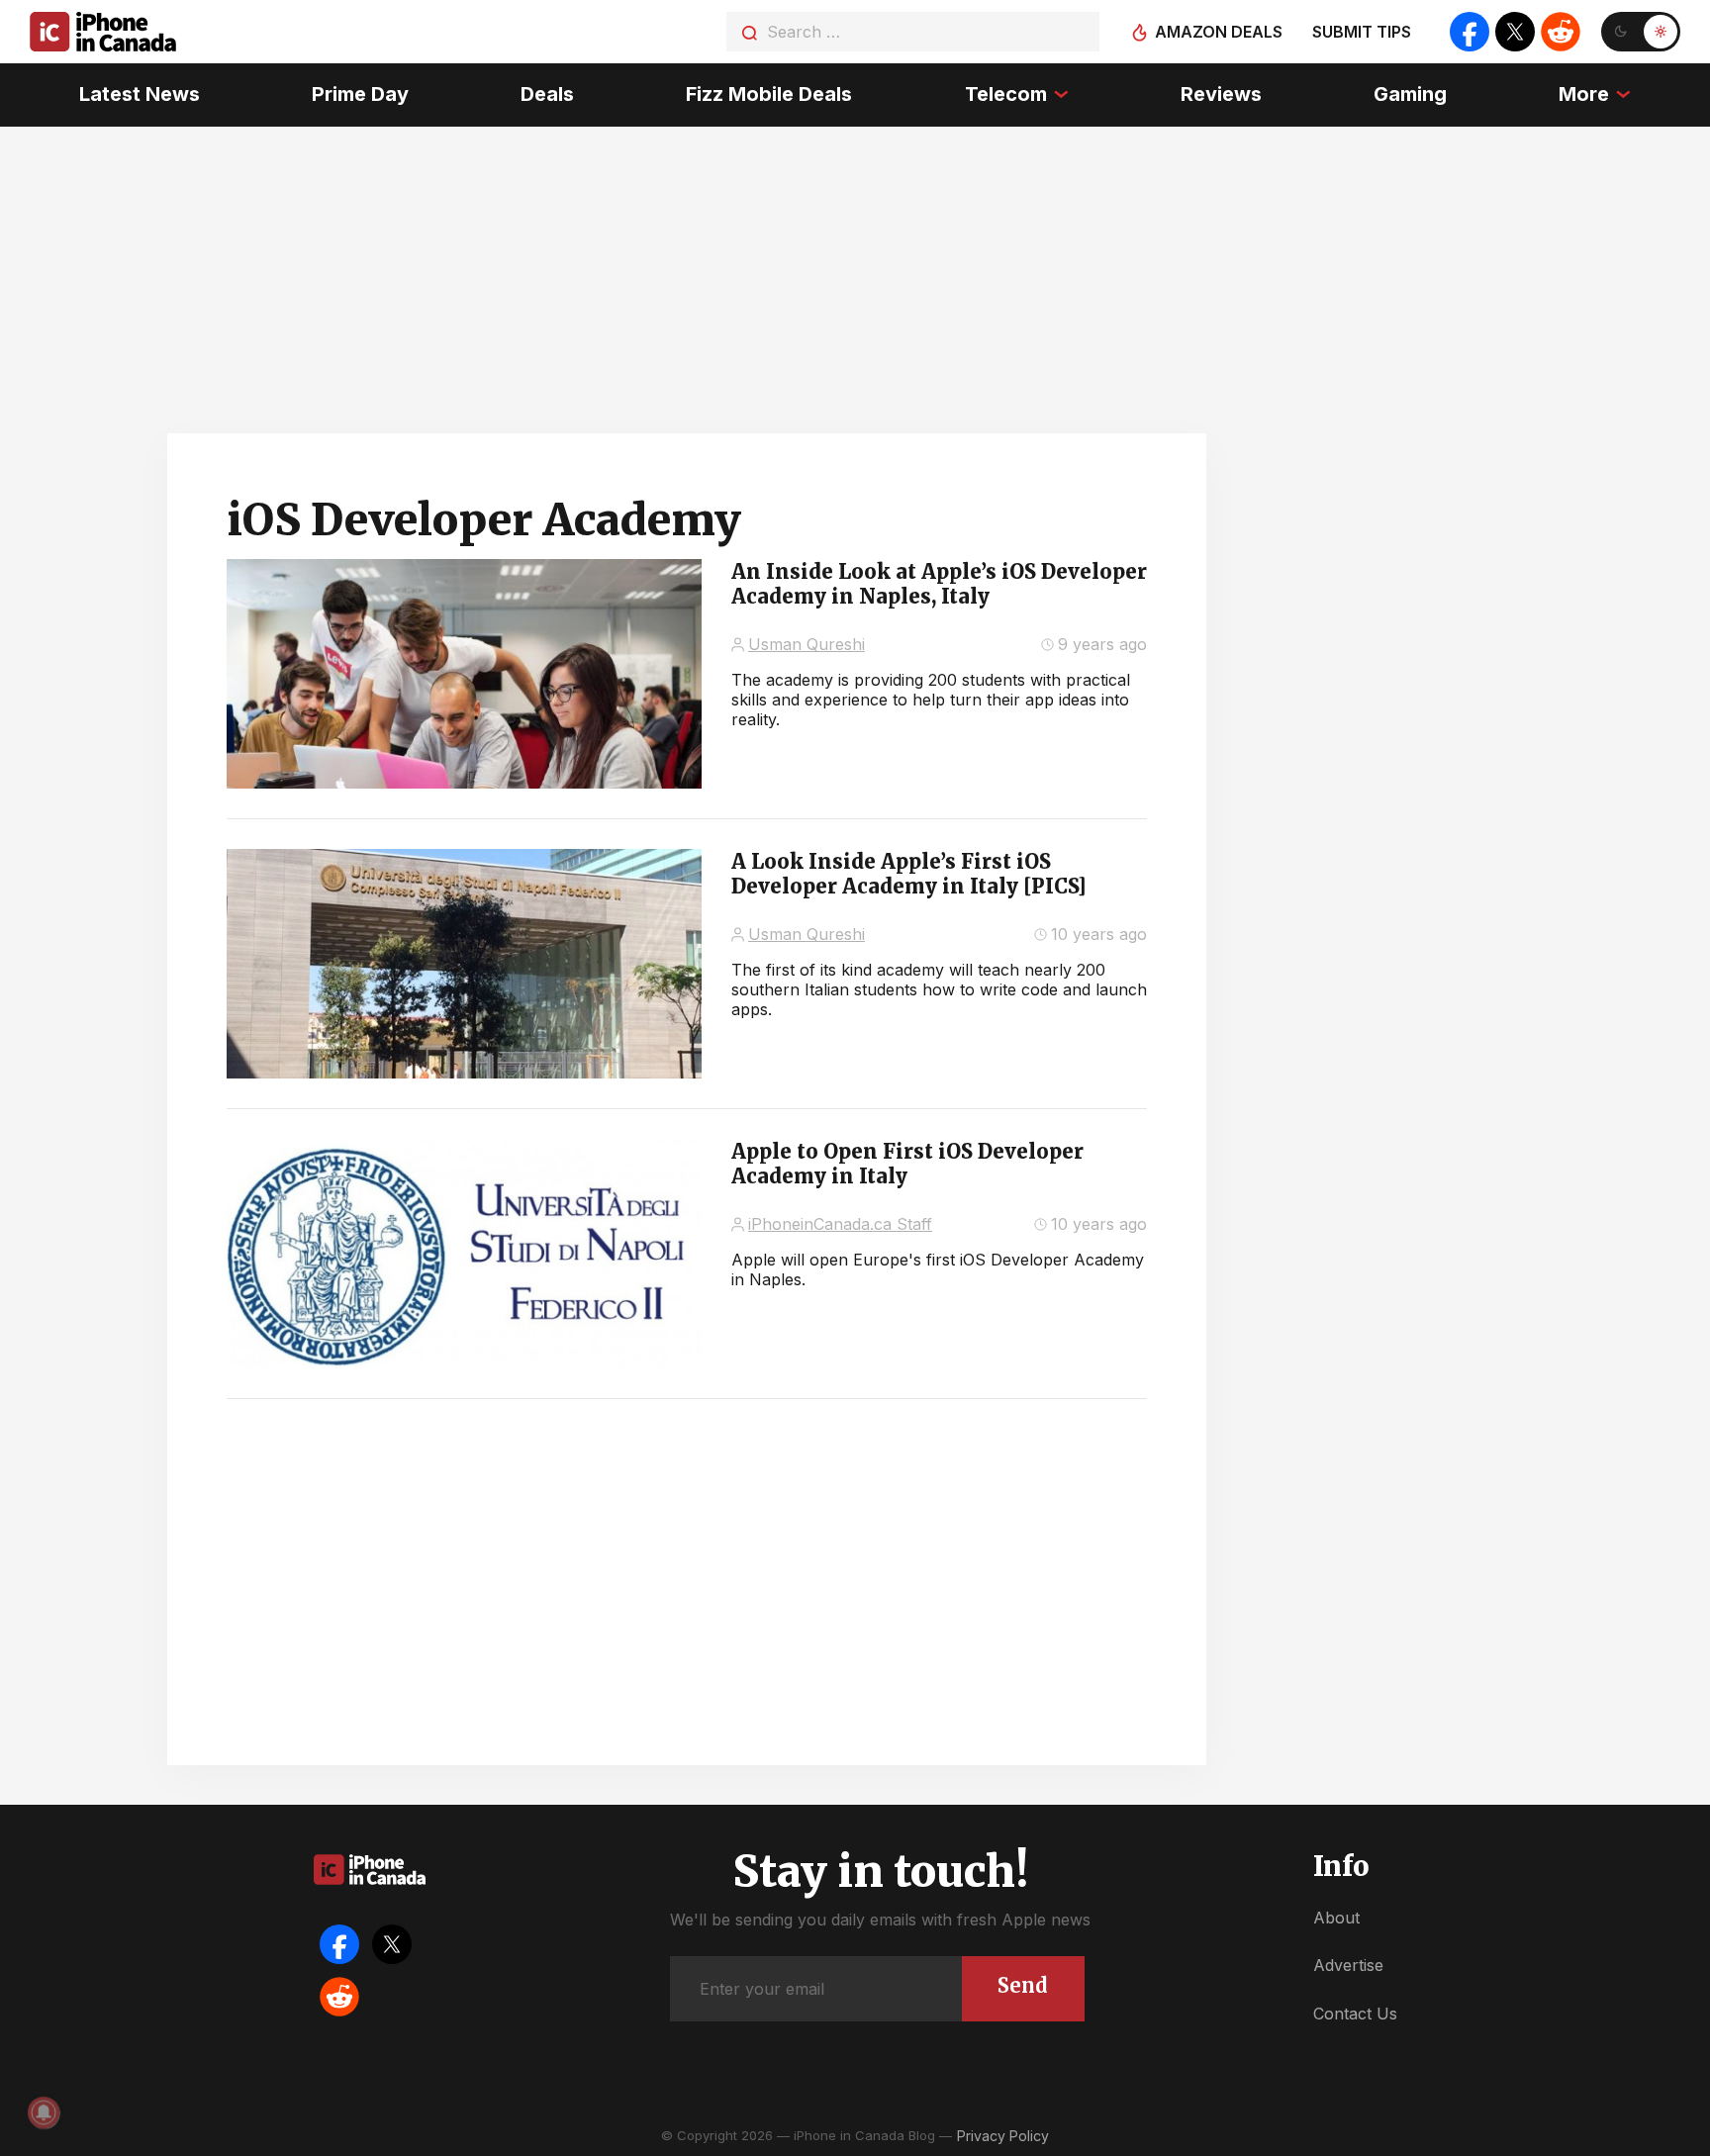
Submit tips (1362, 32)
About (1336, 1918)
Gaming (1410, 94)
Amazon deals (1219, 32)
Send (1023, 1985)
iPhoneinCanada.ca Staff (840, 1224)
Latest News (140, 94)
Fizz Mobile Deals (769, 94)
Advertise (1348, 1965)
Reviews (1221, 94)
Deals (547, 94)
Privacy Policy (1003, 2136)
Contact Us (1355, 2014)
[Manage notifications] (44, 2112)
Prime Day (360, 94)
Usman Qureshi (807, 644)
